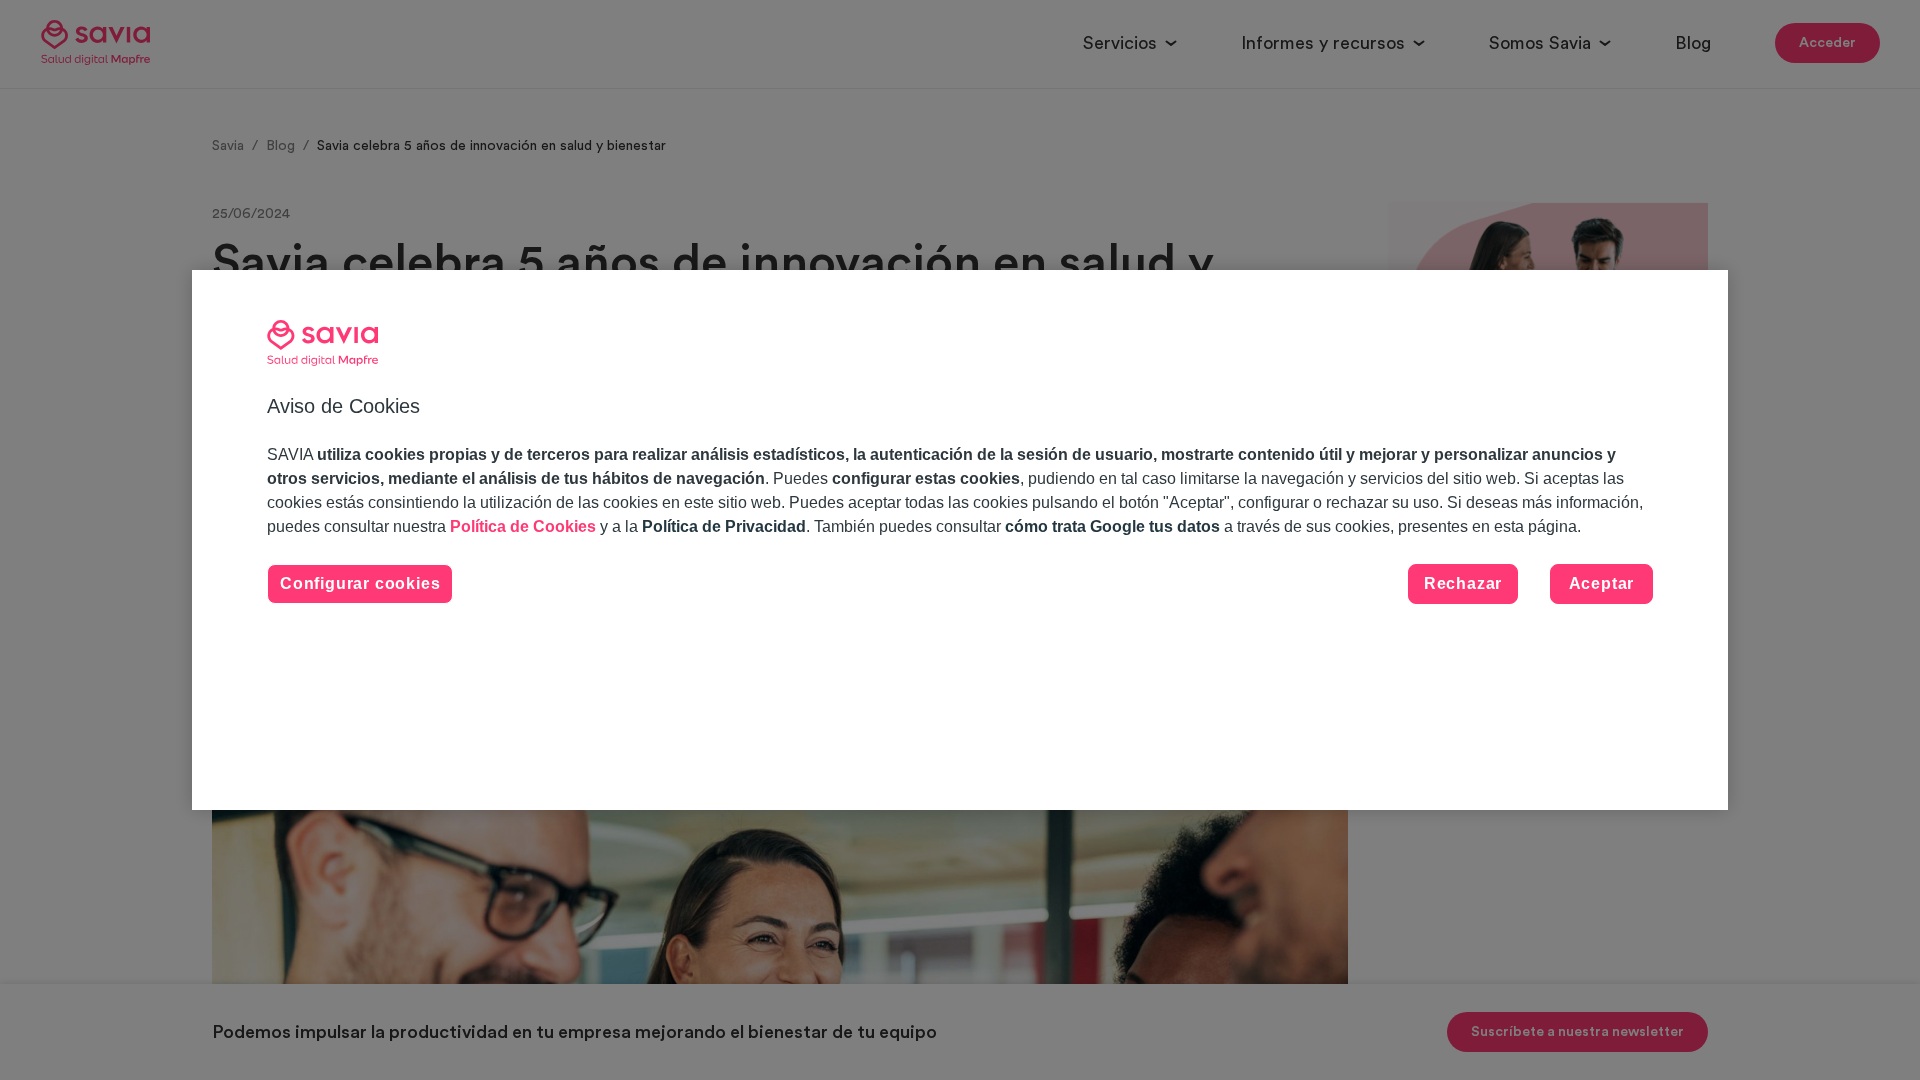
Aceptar (1602, 583)
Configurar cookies (360, 583)
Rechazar (1463, 583)
